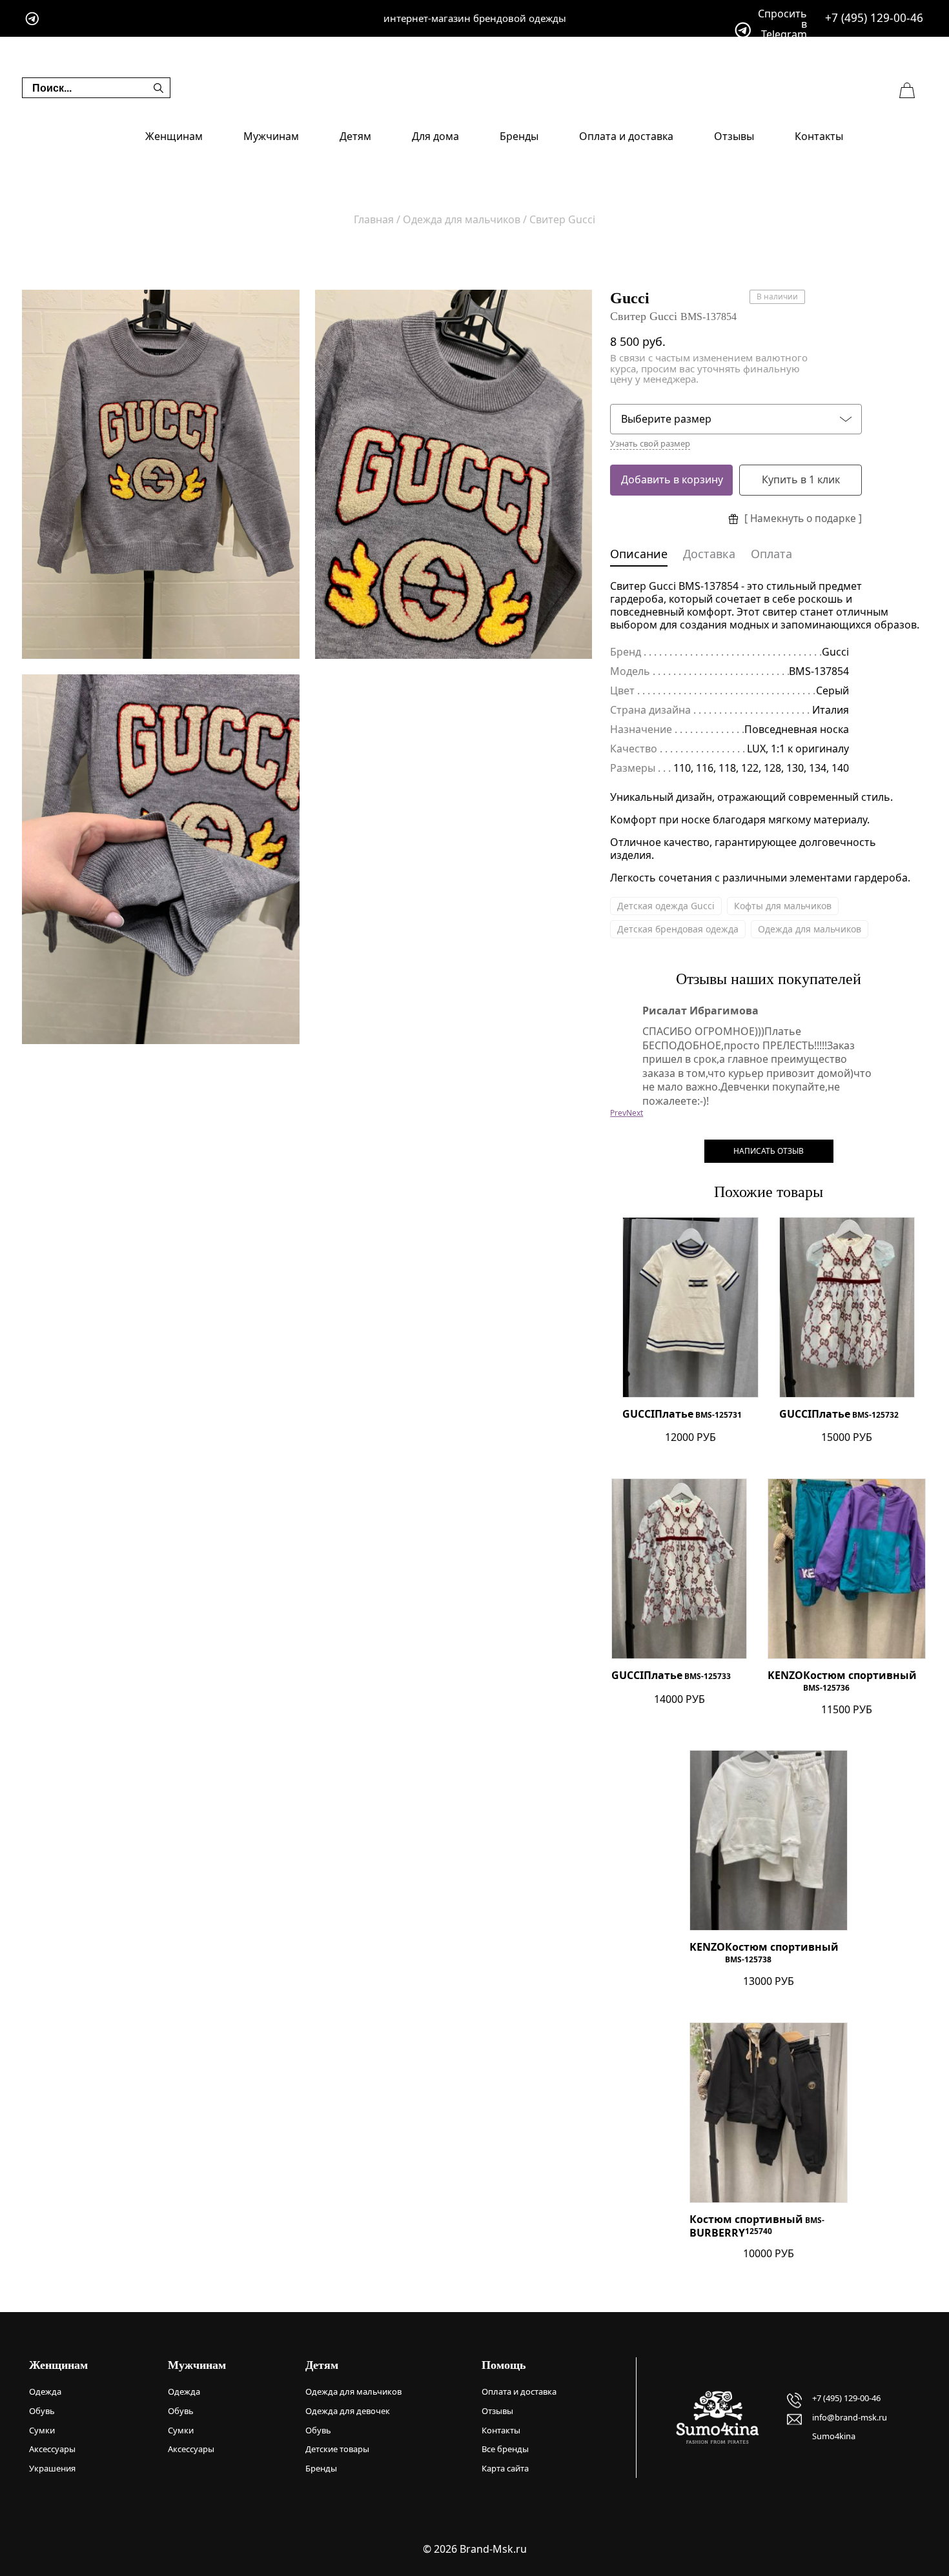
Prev (618, 1113)
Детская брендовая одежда (678, 929)
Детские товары (337, 2449)
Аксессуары (52, 2449)
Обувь (42, 2411)
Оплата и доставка (626, 136)
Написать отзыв (769, 1151)
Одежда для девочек (348, 2411)
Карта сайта (505, 2468)
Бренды (519, 136)
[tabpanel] (161, 475)
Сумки (42, 2430)
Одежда (45, 2391)
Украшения (52, 2468)
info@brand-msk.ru (850, 2417)
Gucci (630, 298)
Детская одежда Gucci (666, 906)
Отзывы (734, 136)
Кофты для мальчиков (783, 906)
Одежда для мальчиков (810, 929)
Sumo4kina (834, 2436)
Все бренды (505, 2449)
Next (635, 1113)
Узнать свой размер (650, 444)
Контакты (819, 136)
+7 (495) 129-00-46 (874, 18)
